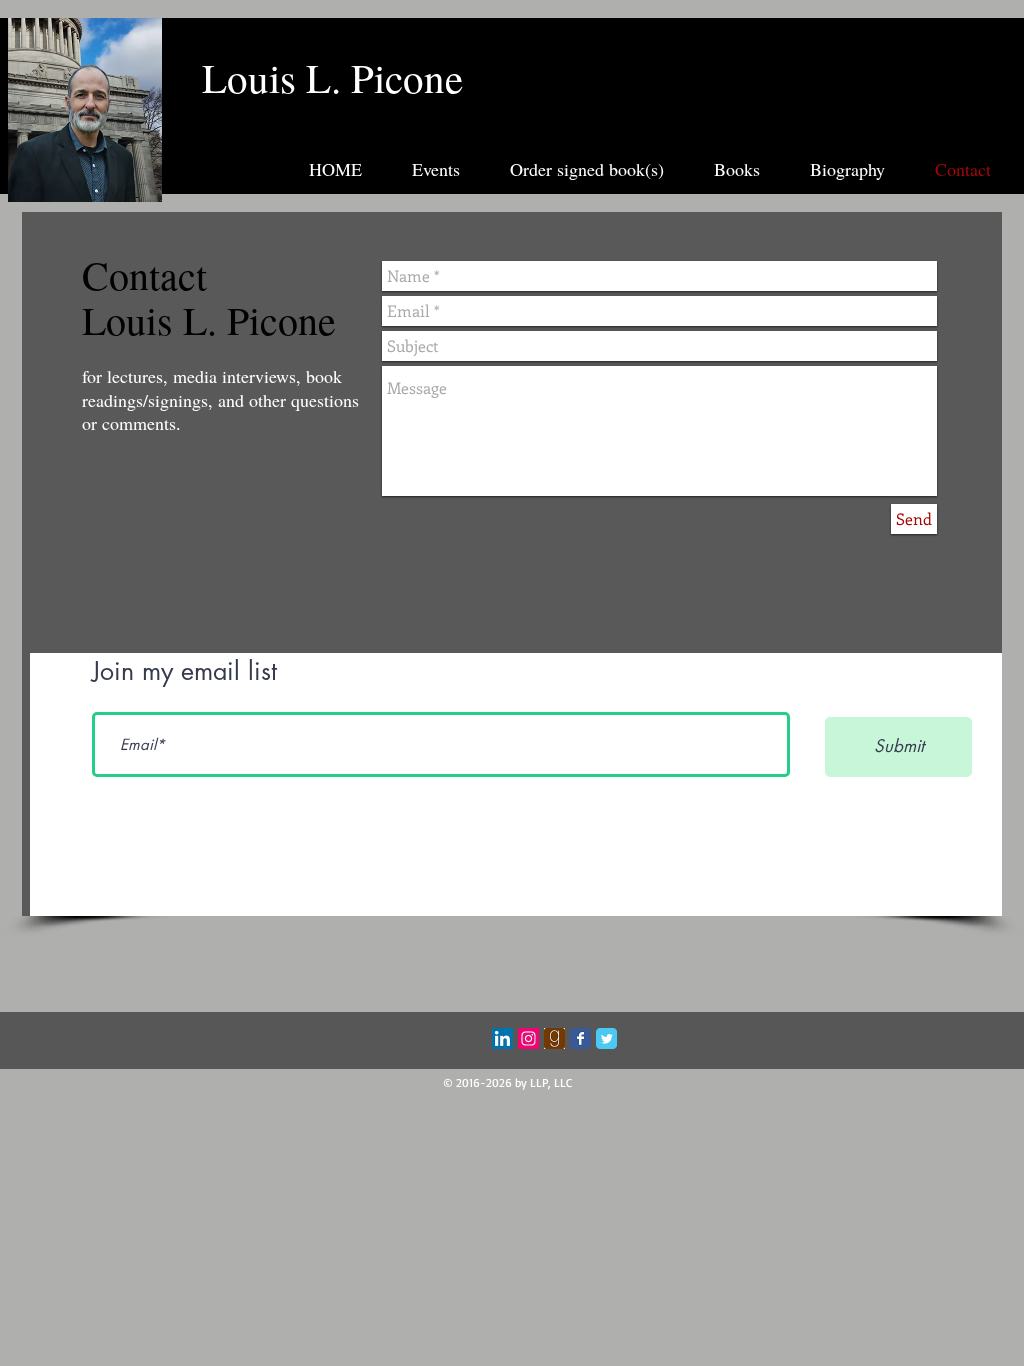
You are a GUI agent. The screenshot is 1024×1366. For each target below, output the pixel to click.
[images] (554, 1038)
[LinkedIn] (502, 1038)
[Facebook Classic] (580, 1038)
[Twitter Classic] (606, 1038)
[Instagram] (528, 1038)
